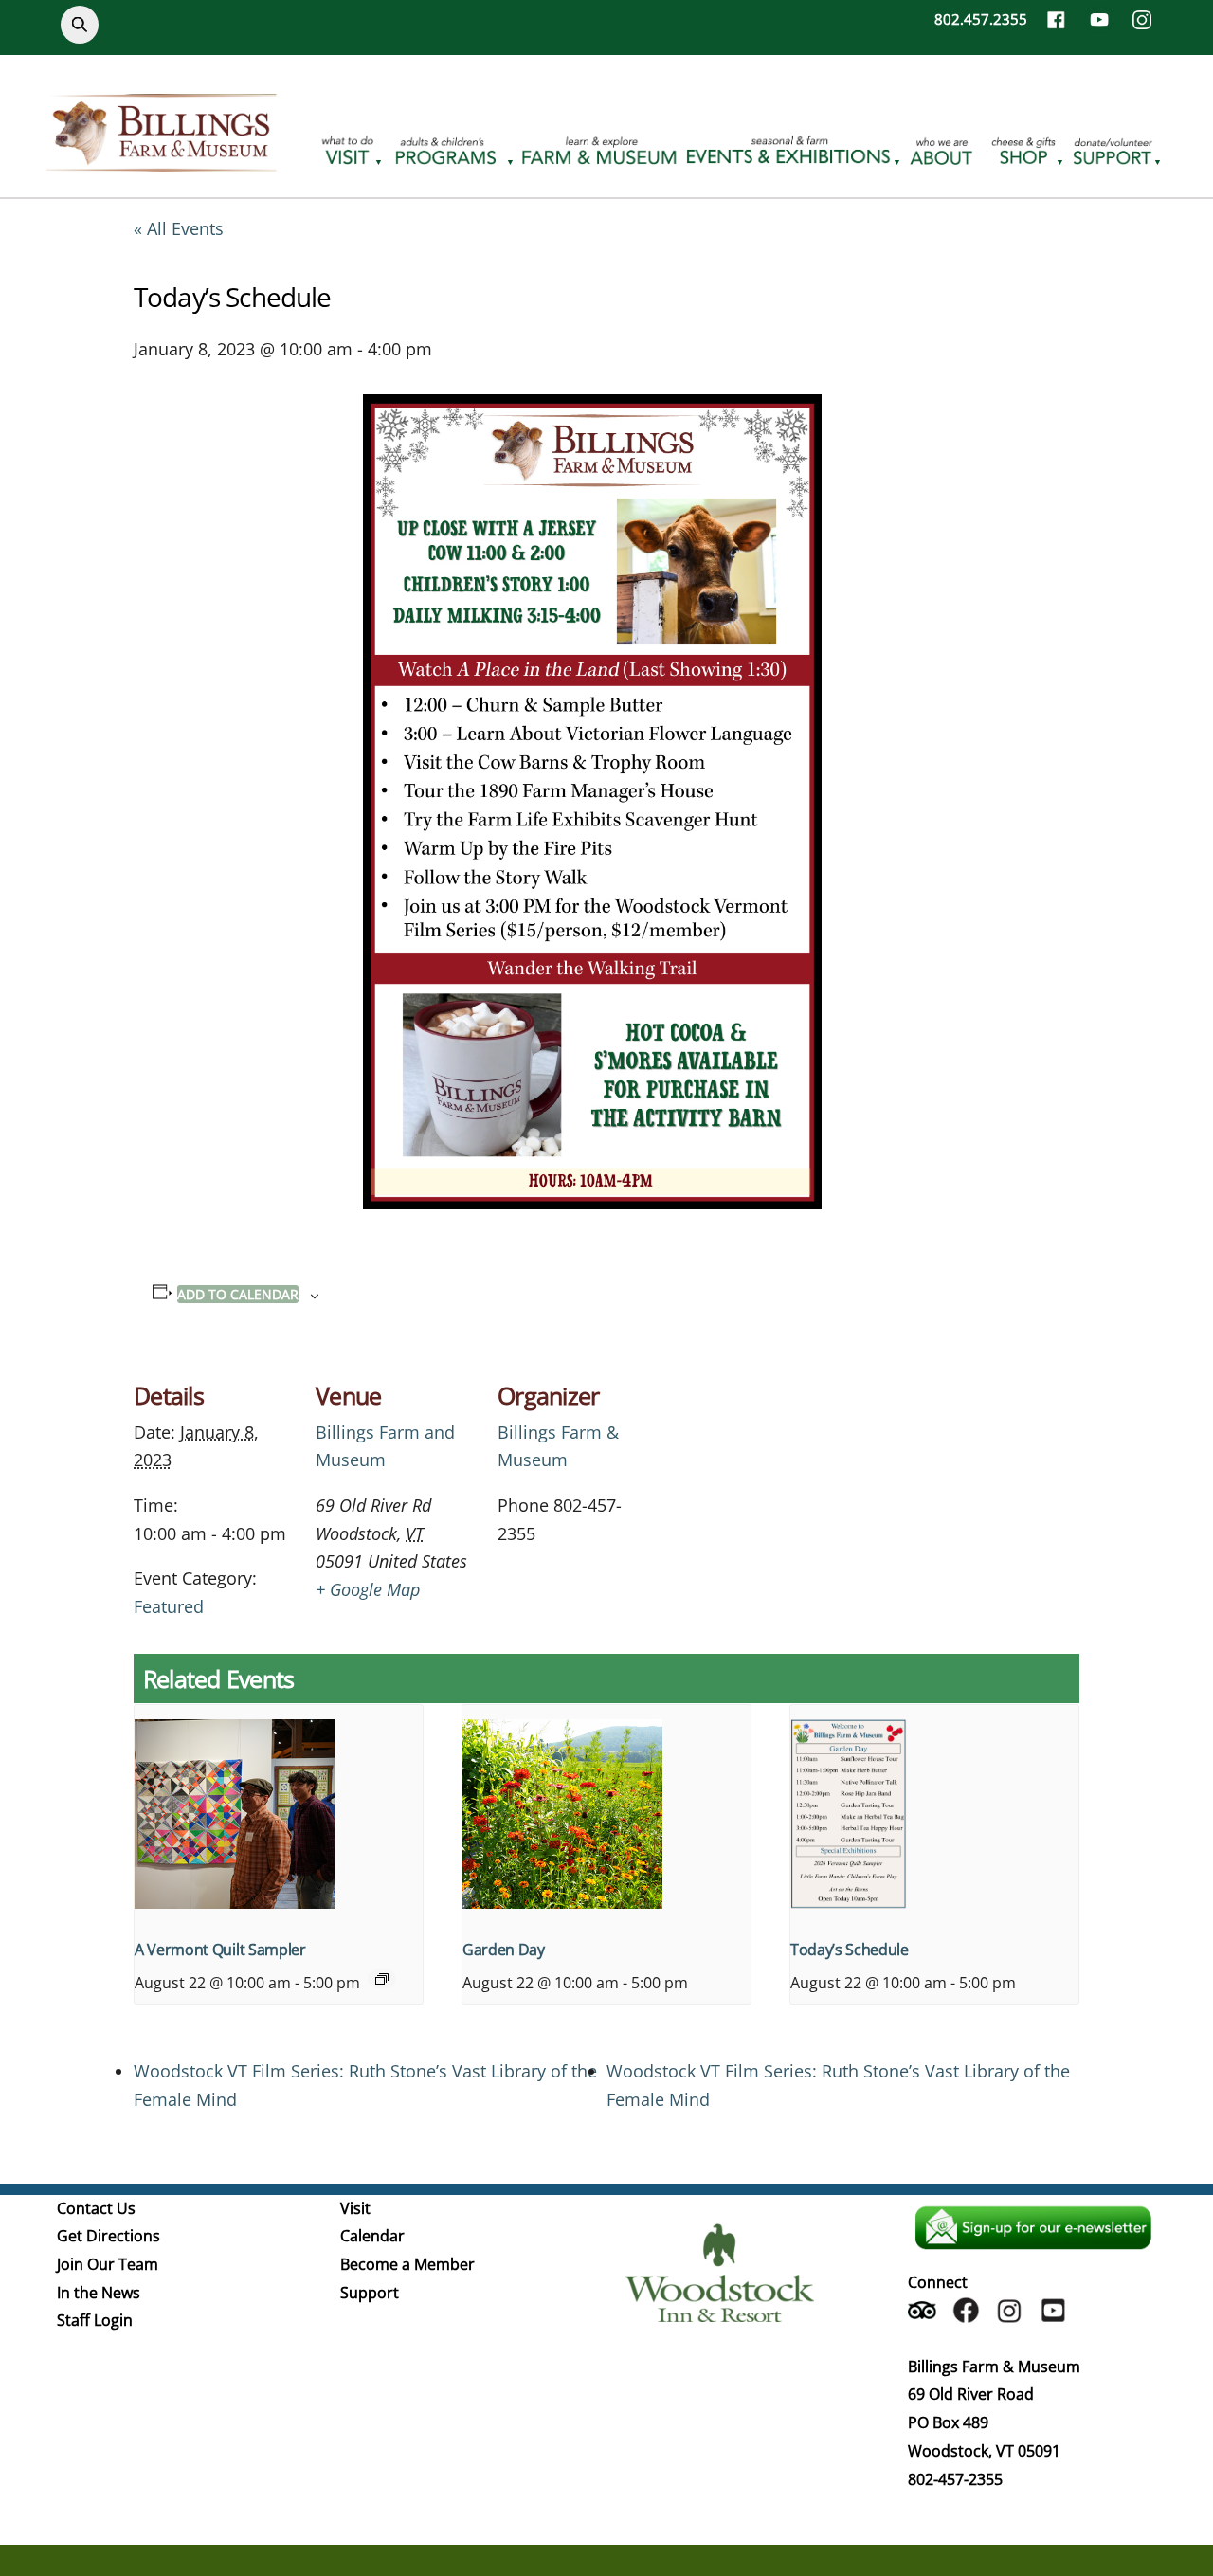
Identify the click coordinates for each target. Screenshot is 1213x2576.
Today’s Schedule (850, 1950)
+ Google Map (368, 1589)
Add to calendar (238, 1294)
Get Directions (109, 2236)
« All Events (179, 228)
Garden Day (504, 1950)
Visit (355, 2208)
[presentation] (279, 1813)
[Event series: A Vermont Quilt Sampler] (382, 1979)
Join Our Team (108, 2264)
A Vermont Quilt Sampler (220, 1950)
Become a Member (407, 2264)
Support (370, 2293)
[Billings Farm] (161, 160)
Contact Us (96, 2208)
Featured (169, 1606)
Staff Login (95, 2320)
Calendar (372, 2236)
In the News (99, 2293)
